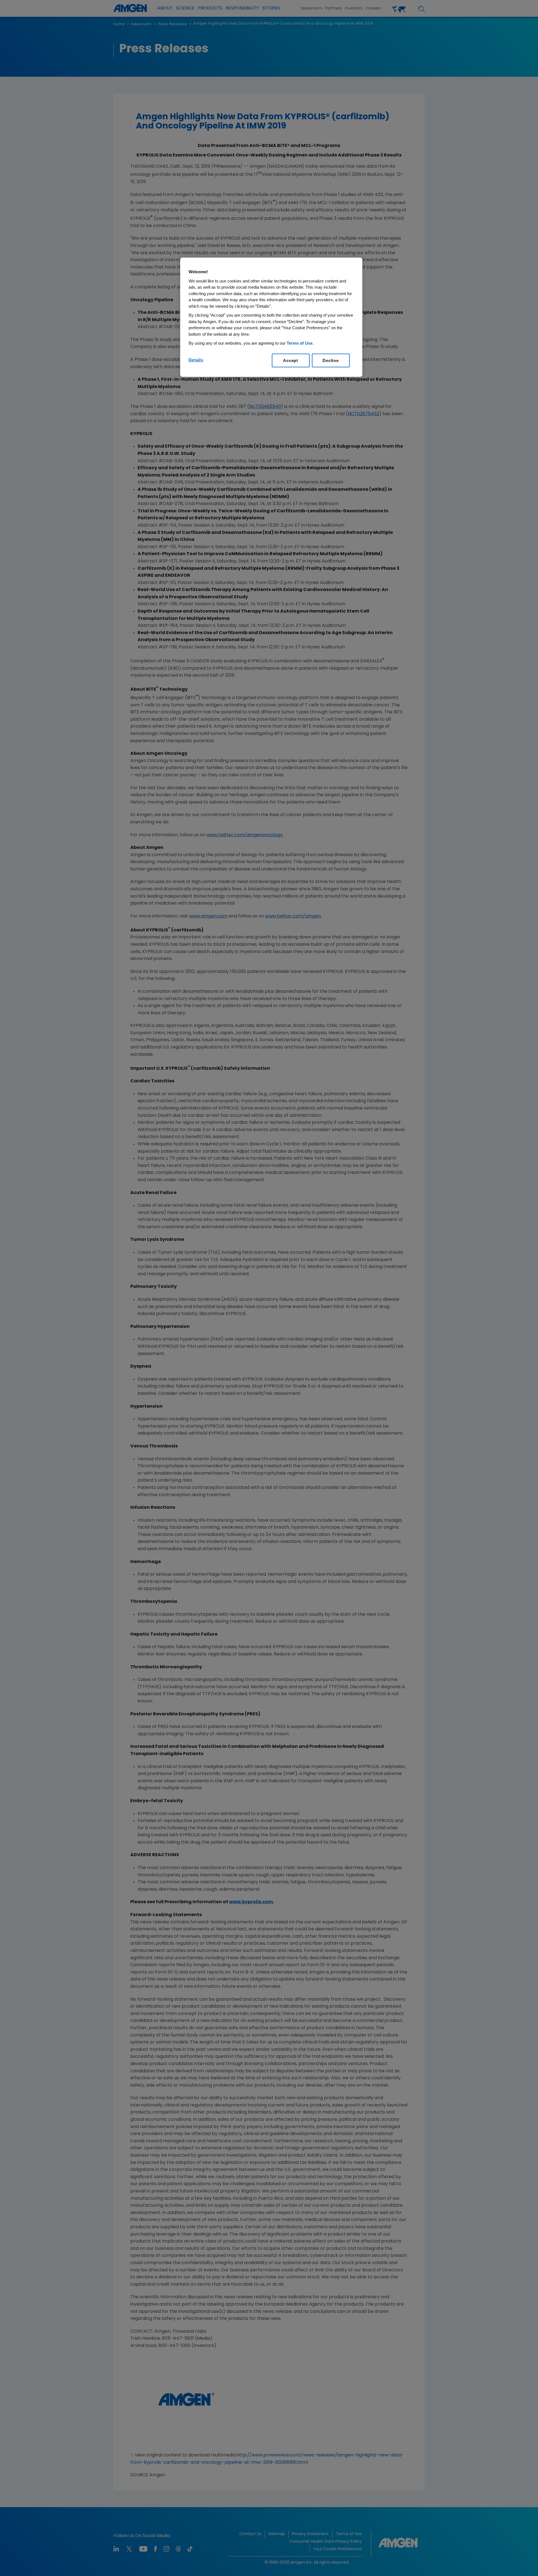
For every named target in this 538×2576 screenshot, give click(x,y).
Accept (291, 360)
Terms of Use (300, 343)
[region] (271, 317)
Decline (331, 360)
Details (196, 360)
